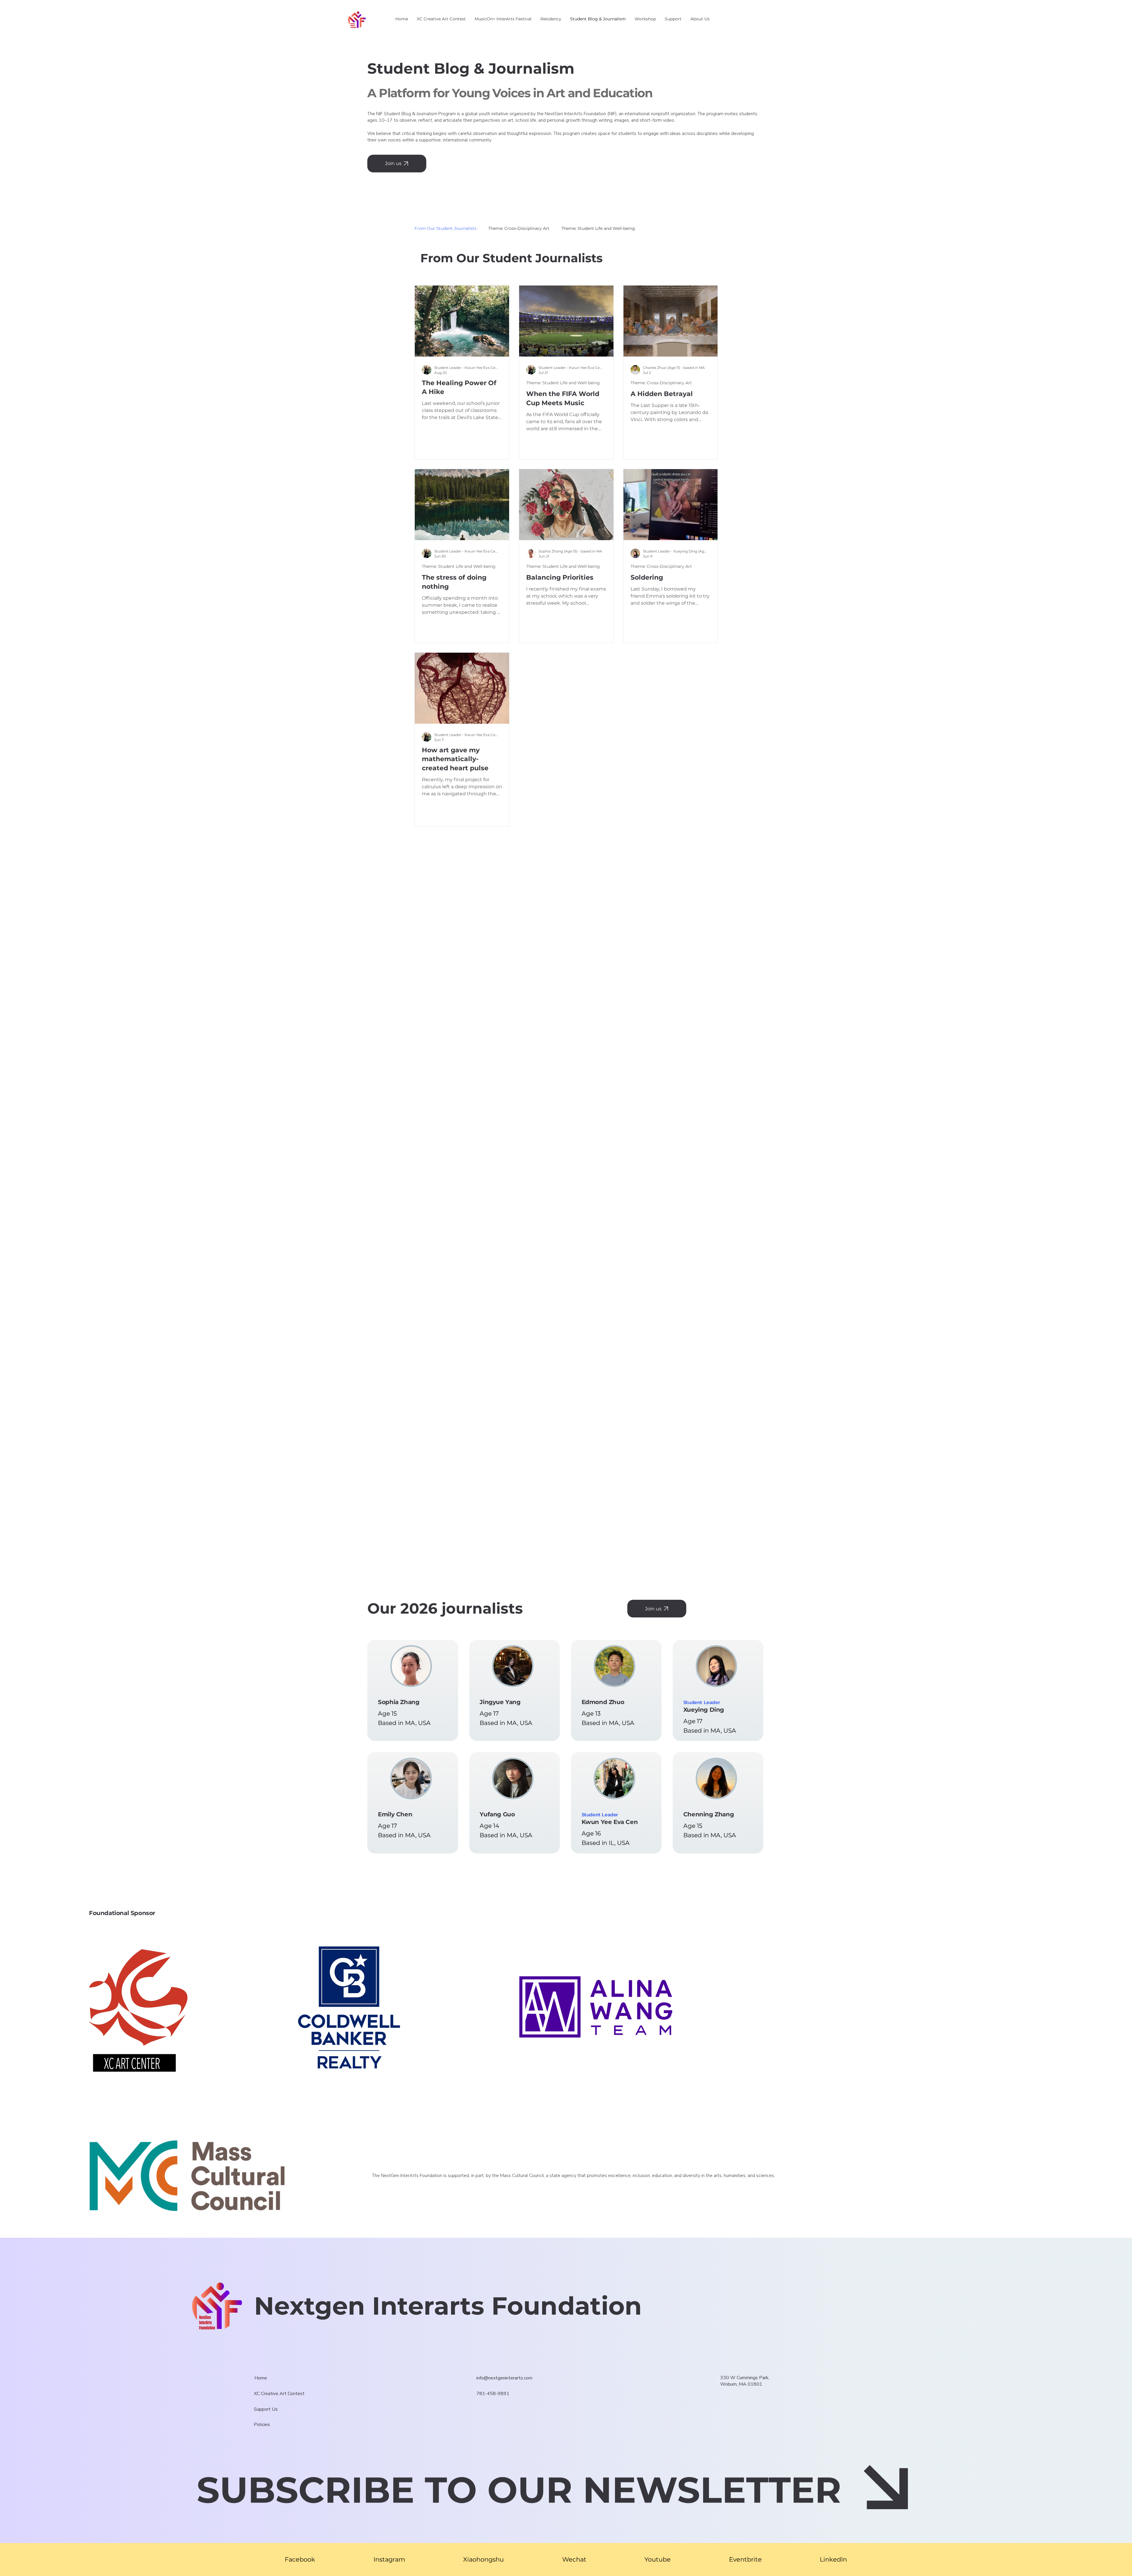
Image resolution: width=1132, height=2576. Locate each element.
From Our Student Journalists (445, 228)
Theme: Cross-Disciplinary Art (519, 228)
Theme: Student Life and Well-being (598, 228)
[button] (673, 19)
